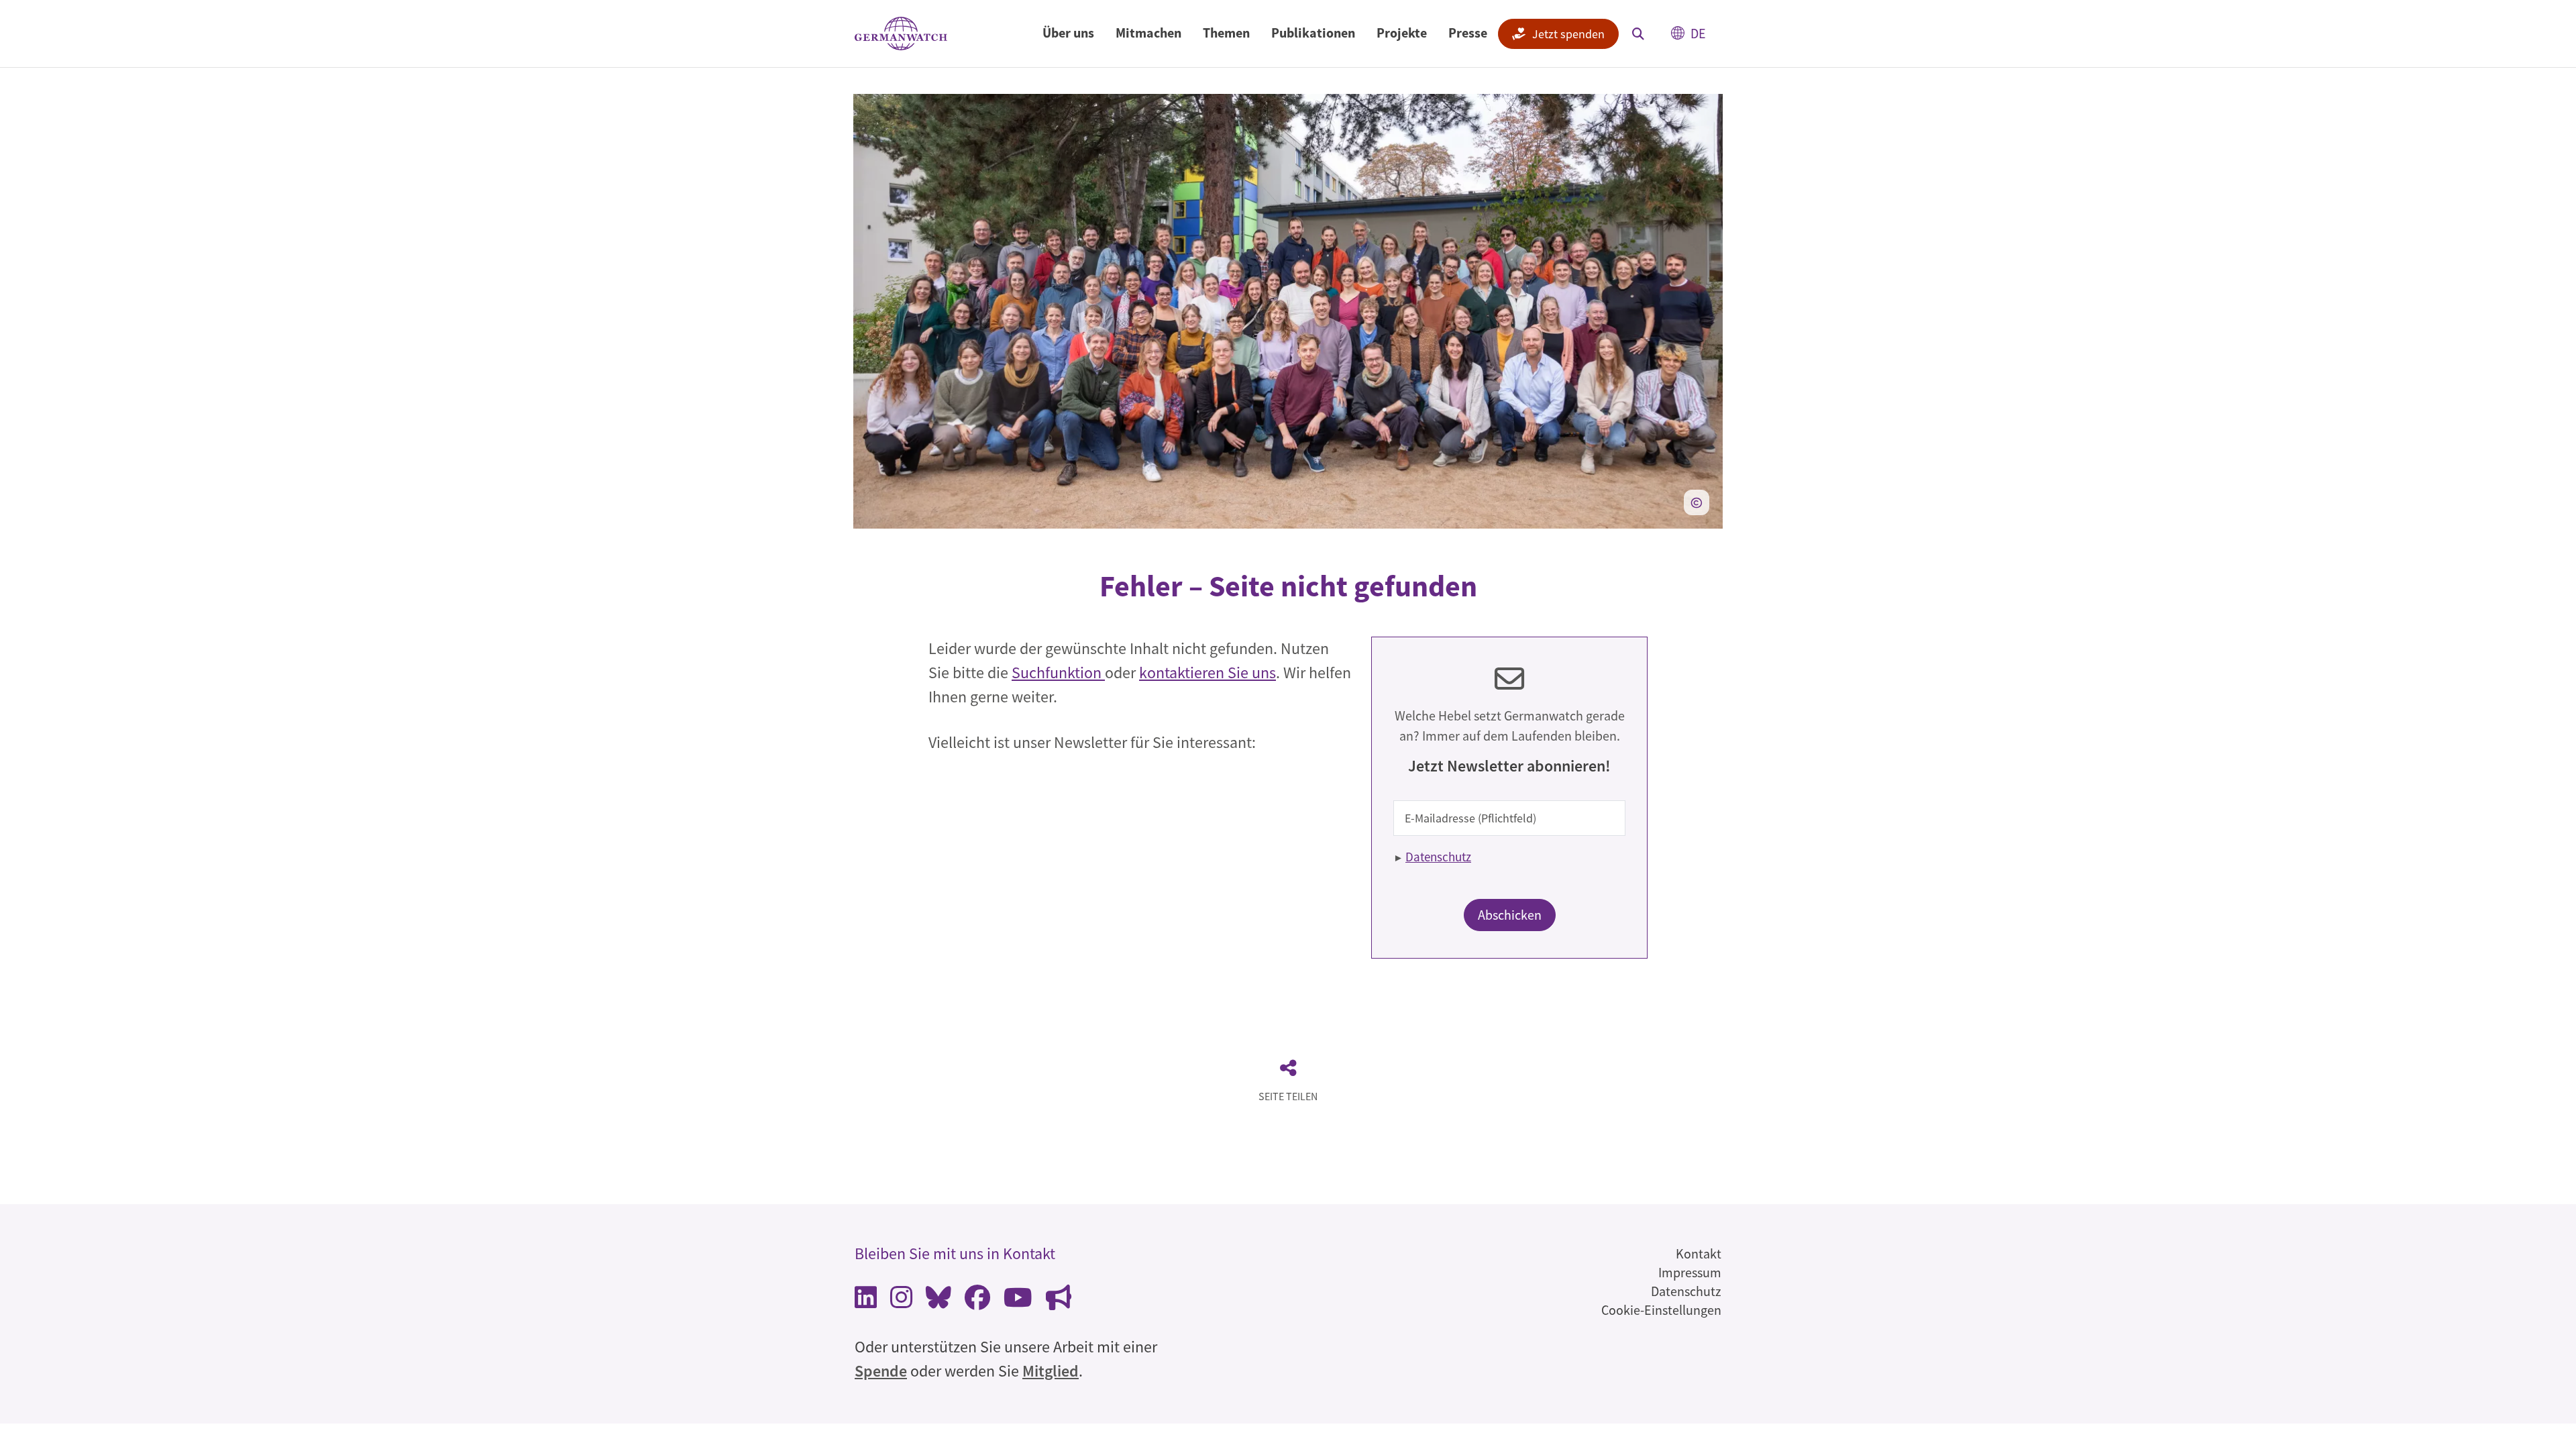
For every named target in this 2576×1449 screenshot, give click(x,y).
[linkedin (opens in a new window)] (866, 1301)
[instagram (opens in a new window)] (901, 1301)
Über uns (1068, 33)
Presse (1468, 33)
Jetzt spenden (1568, 34)
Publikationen (1313, 33)
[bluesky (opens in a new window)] (938, 1301)
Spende (881, 1371)
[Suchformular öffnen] (1638, 34)
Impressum (1690, 1272)
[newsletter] (1059, 1301)
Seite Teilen (1288, 1096)
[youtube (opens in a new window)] (1018, 1301)
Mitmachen (1148, 33)
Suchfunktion (1058, 673)
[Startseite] (901, 34)
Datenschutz (1686, 1291)
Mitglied (1051, 1371)
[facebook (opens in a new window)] (977, 1301)
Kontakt (1699, 1253)
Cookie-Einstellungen (1661, 1310)
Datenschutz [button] (1438, 857)
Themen (1226, 33)
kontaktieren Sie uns (1207, 673)
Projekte (1402, 33)
